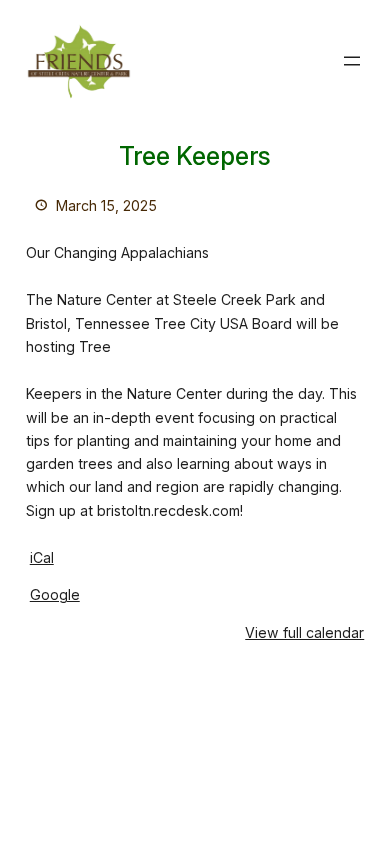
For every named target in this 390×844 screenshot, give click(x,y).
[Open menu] (352, 61)
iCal (42, 557)
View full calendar (304, 632)
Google (55, 594)
